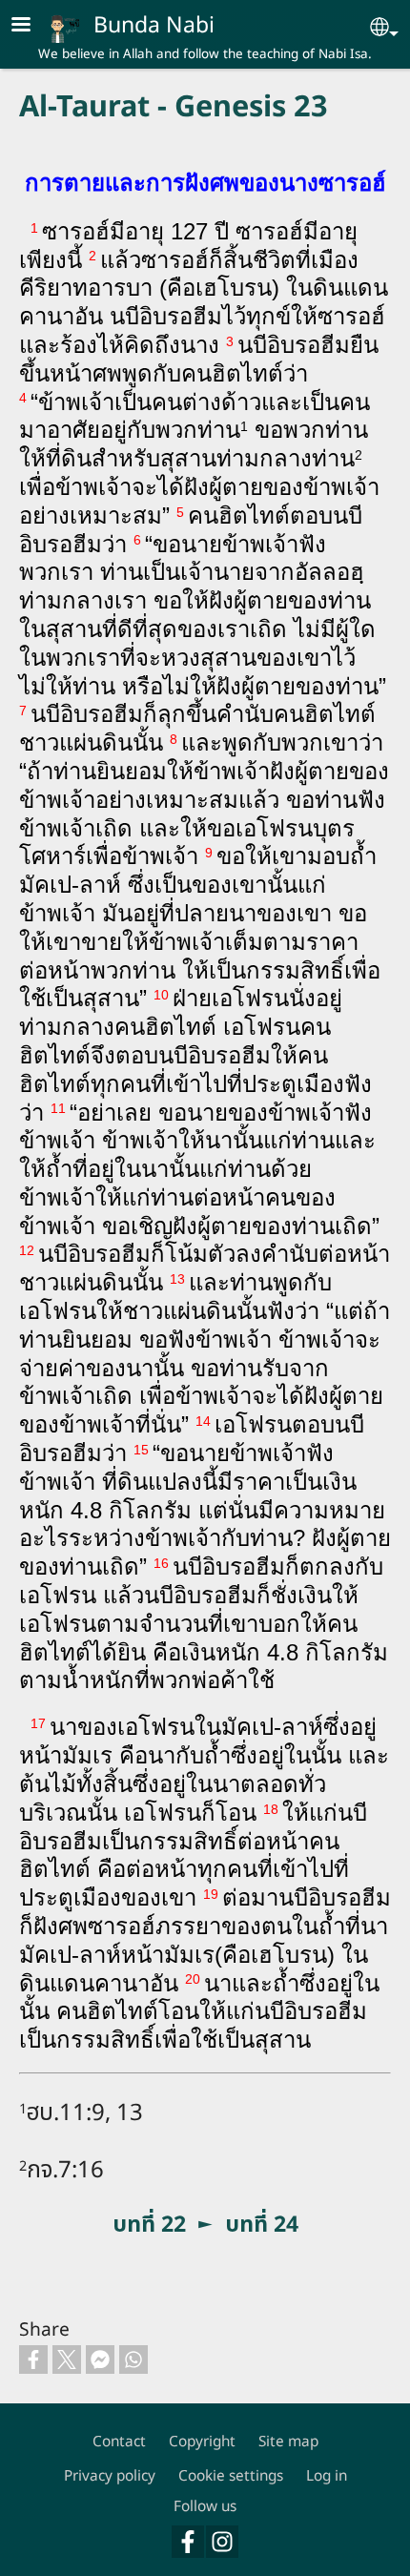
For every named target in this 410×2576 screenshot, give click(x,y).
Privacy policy (110, 2475)
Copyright (202, 2441)
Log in (327, 2475)
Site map (288, 2441)
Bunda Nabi (154, 24)
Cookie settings (231, 2475)
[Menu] (32, 26)
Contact (119, 2441)
